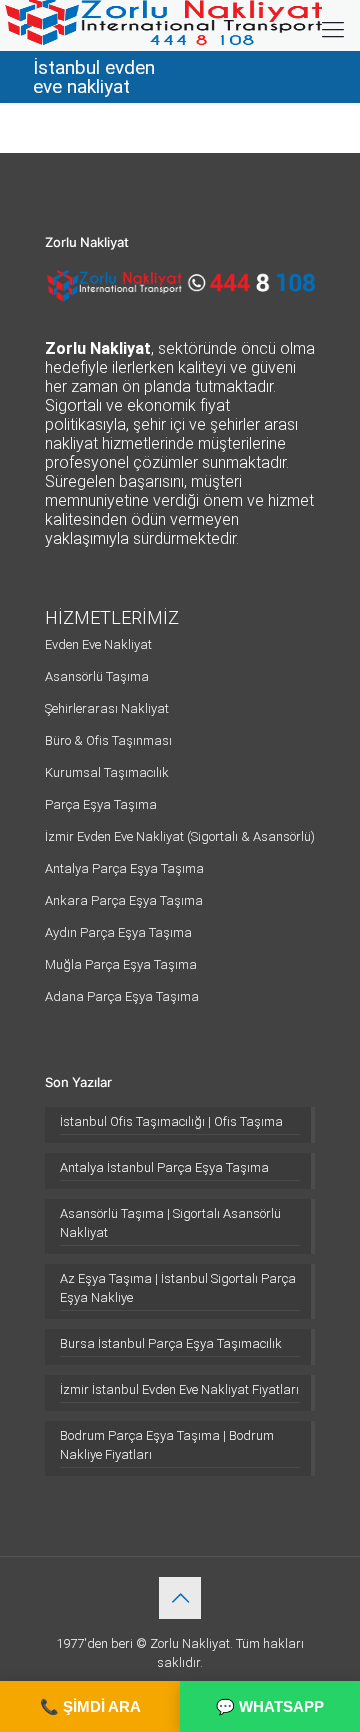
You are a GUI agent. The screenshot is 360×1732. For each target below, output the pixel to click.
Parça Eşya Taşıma (101, 804)
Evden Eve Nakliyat (98, 644)
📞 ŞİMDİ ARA (90, 1706)
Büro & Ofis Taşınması (108, 740)
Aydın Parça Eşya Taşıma (118, 932)
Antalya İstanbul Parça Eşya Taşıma (164, 1167)
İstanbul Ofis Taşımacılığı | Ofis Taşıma (171, 1121)
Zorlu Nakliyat (190, 1643)
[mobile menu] (333, 30)
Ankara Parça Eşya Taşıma (124, 900)
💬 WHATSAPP (270, 1706)
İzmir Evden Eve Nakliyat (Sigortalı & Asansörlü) (180, 836)
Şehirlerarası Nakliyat (107, 708)
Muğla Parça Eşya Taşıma (121, 964)
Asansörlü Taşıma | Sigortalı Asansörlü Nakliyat (170, 1223)
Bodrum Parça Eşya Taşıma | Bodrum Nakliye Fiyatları (167, 1445)
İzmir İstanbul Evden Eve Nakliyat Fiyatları (179, 1389)
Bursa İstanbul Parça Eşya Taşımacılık (171, 1343)
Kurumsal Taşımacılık (107, 772)
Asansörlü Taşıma (97, 676)
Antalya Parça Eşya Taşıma (124, 868)
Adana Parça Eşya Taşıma (122, 996)
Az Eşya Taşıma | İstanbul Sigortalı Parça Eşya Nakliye (178, 1288)
